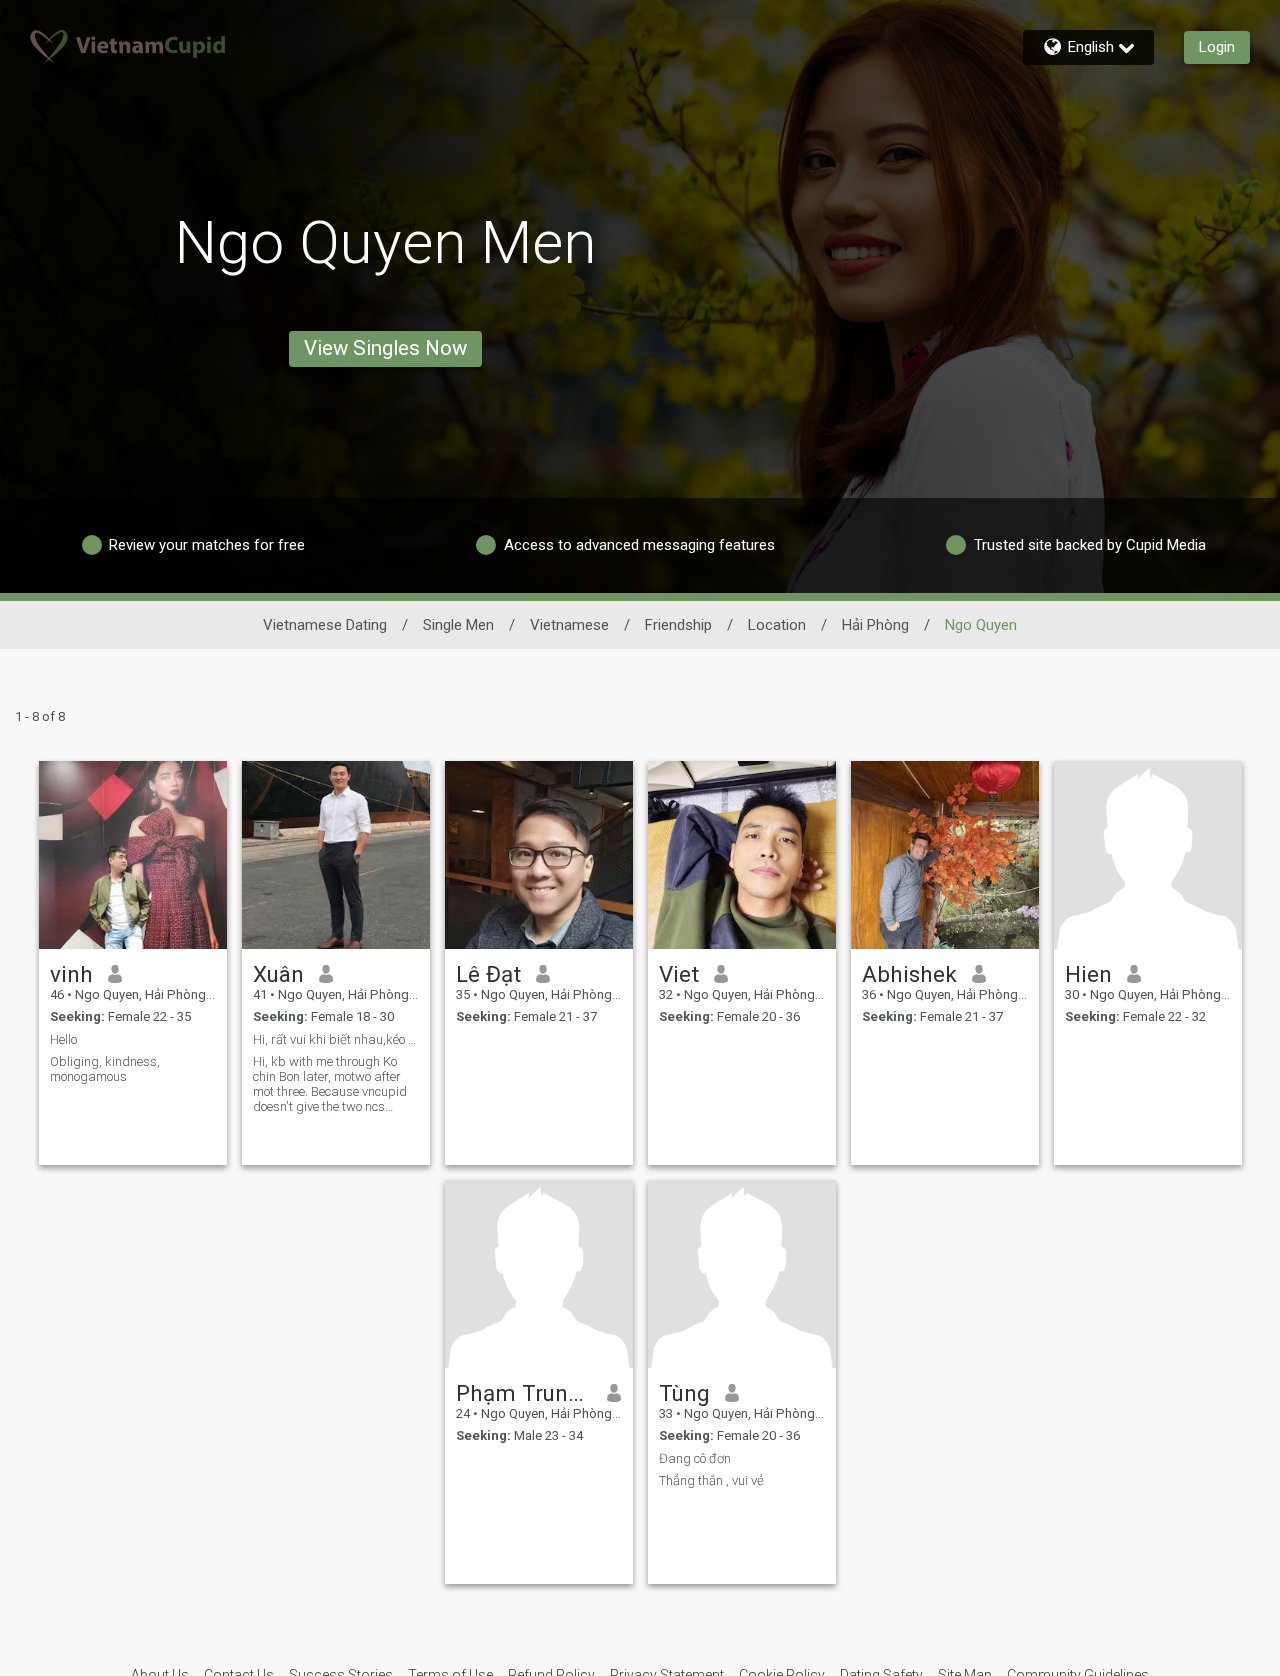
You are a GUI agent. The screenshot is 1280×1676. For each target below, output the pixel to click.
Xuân (278, 974)
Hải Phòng (875, 625)
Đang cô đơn (695, 1458)
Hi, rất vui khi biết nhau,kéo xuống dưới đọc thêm (336, 1039)
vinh (71, 974)
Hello (63, 1039)
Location (777, 625)
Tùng (684, 1393)
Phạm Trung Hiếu (524, 1393)
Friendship (678, 625)
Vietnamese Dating (325, 625)
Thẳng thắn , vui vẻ (711, 1480)
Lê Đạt (488, 974)
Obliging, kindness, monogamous (105, 1069)
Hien (1088, 974)
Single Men (458, 625)
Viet (679, 974)
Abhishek (909, 974)
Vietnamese (569, 625)
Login (1217, 47)
